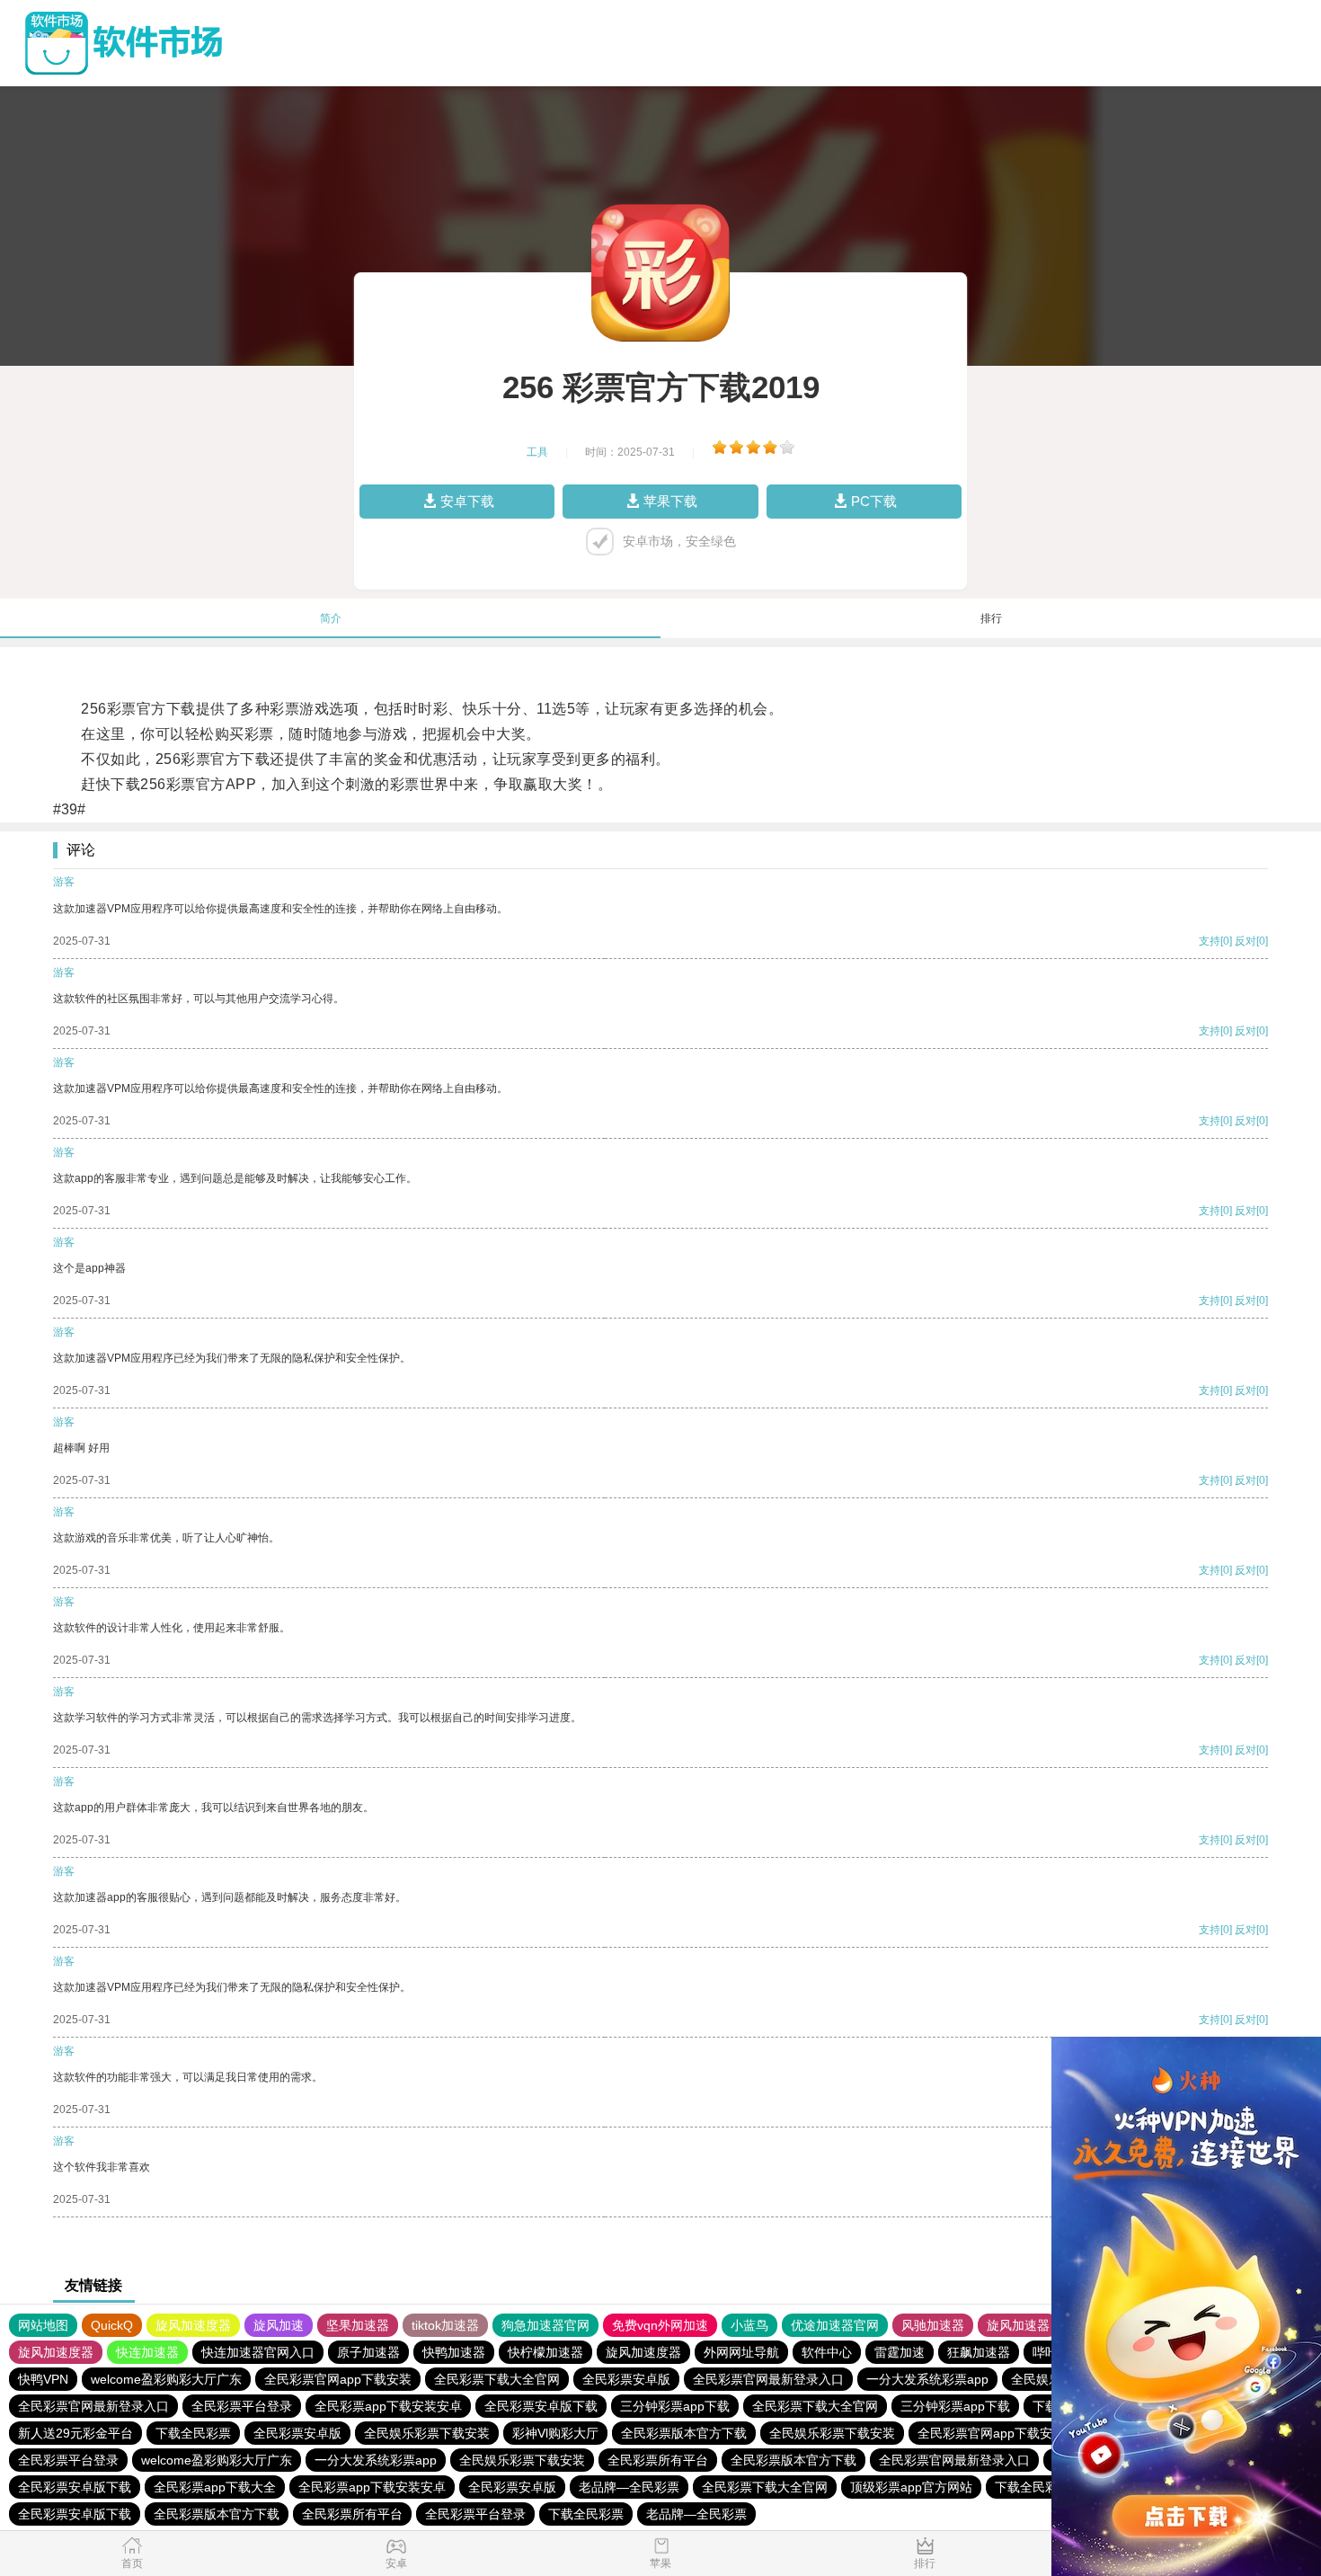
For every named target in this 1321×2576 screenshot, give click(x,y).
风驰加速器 (933, 2325)
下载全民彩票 (193, 2433)
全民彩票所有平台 (658, 2460)
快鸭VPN (43, 2379)
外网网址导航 (741, 2352)
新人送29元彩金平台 (75, 2433)
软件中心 (827, 2352)
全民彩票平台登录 (242, 2406)
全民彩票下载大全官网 (497, 2379)
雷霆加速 (900, 2352)
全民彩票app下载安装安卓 (388, 2406)
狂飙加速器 (979, 2352)
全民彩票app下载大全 (215, 2487)
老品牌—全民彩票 (629, 2487)
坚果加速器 (358, 2325)
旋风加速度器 (193, 2325)
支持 (1210, 941)
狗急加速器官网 (545, 2325)
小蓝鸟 (749, 2325)
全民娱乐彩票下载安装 (427, 2433)
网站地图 (43, 2325)
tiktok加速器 (445, 2325)
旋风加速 (279, 2325)
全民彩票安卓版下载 (541, 2406)
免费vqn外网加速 (660, 2325)
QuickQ (112, 2325)
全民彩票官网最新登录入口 (768, 2379)
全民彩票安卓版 (626, 2379)
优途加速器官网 (835, 2325)
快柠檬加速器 (545, 2352)
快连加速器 (147, 2352)
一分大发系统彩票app (927, 2379)
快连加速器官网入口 (258, 2352)
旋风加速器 (1018, 2325)
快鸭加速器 (454, 2352)
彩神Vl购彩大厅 (555, 2433)
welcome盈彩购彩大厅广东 (166, 2379)
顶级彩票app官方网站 (911, 2487)
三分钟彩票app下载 (675, 2406)
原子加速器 (368, 2352)
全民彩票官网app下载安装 (338, 2379)
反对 (1246, 941)
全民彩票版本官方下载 (684, 2433)
